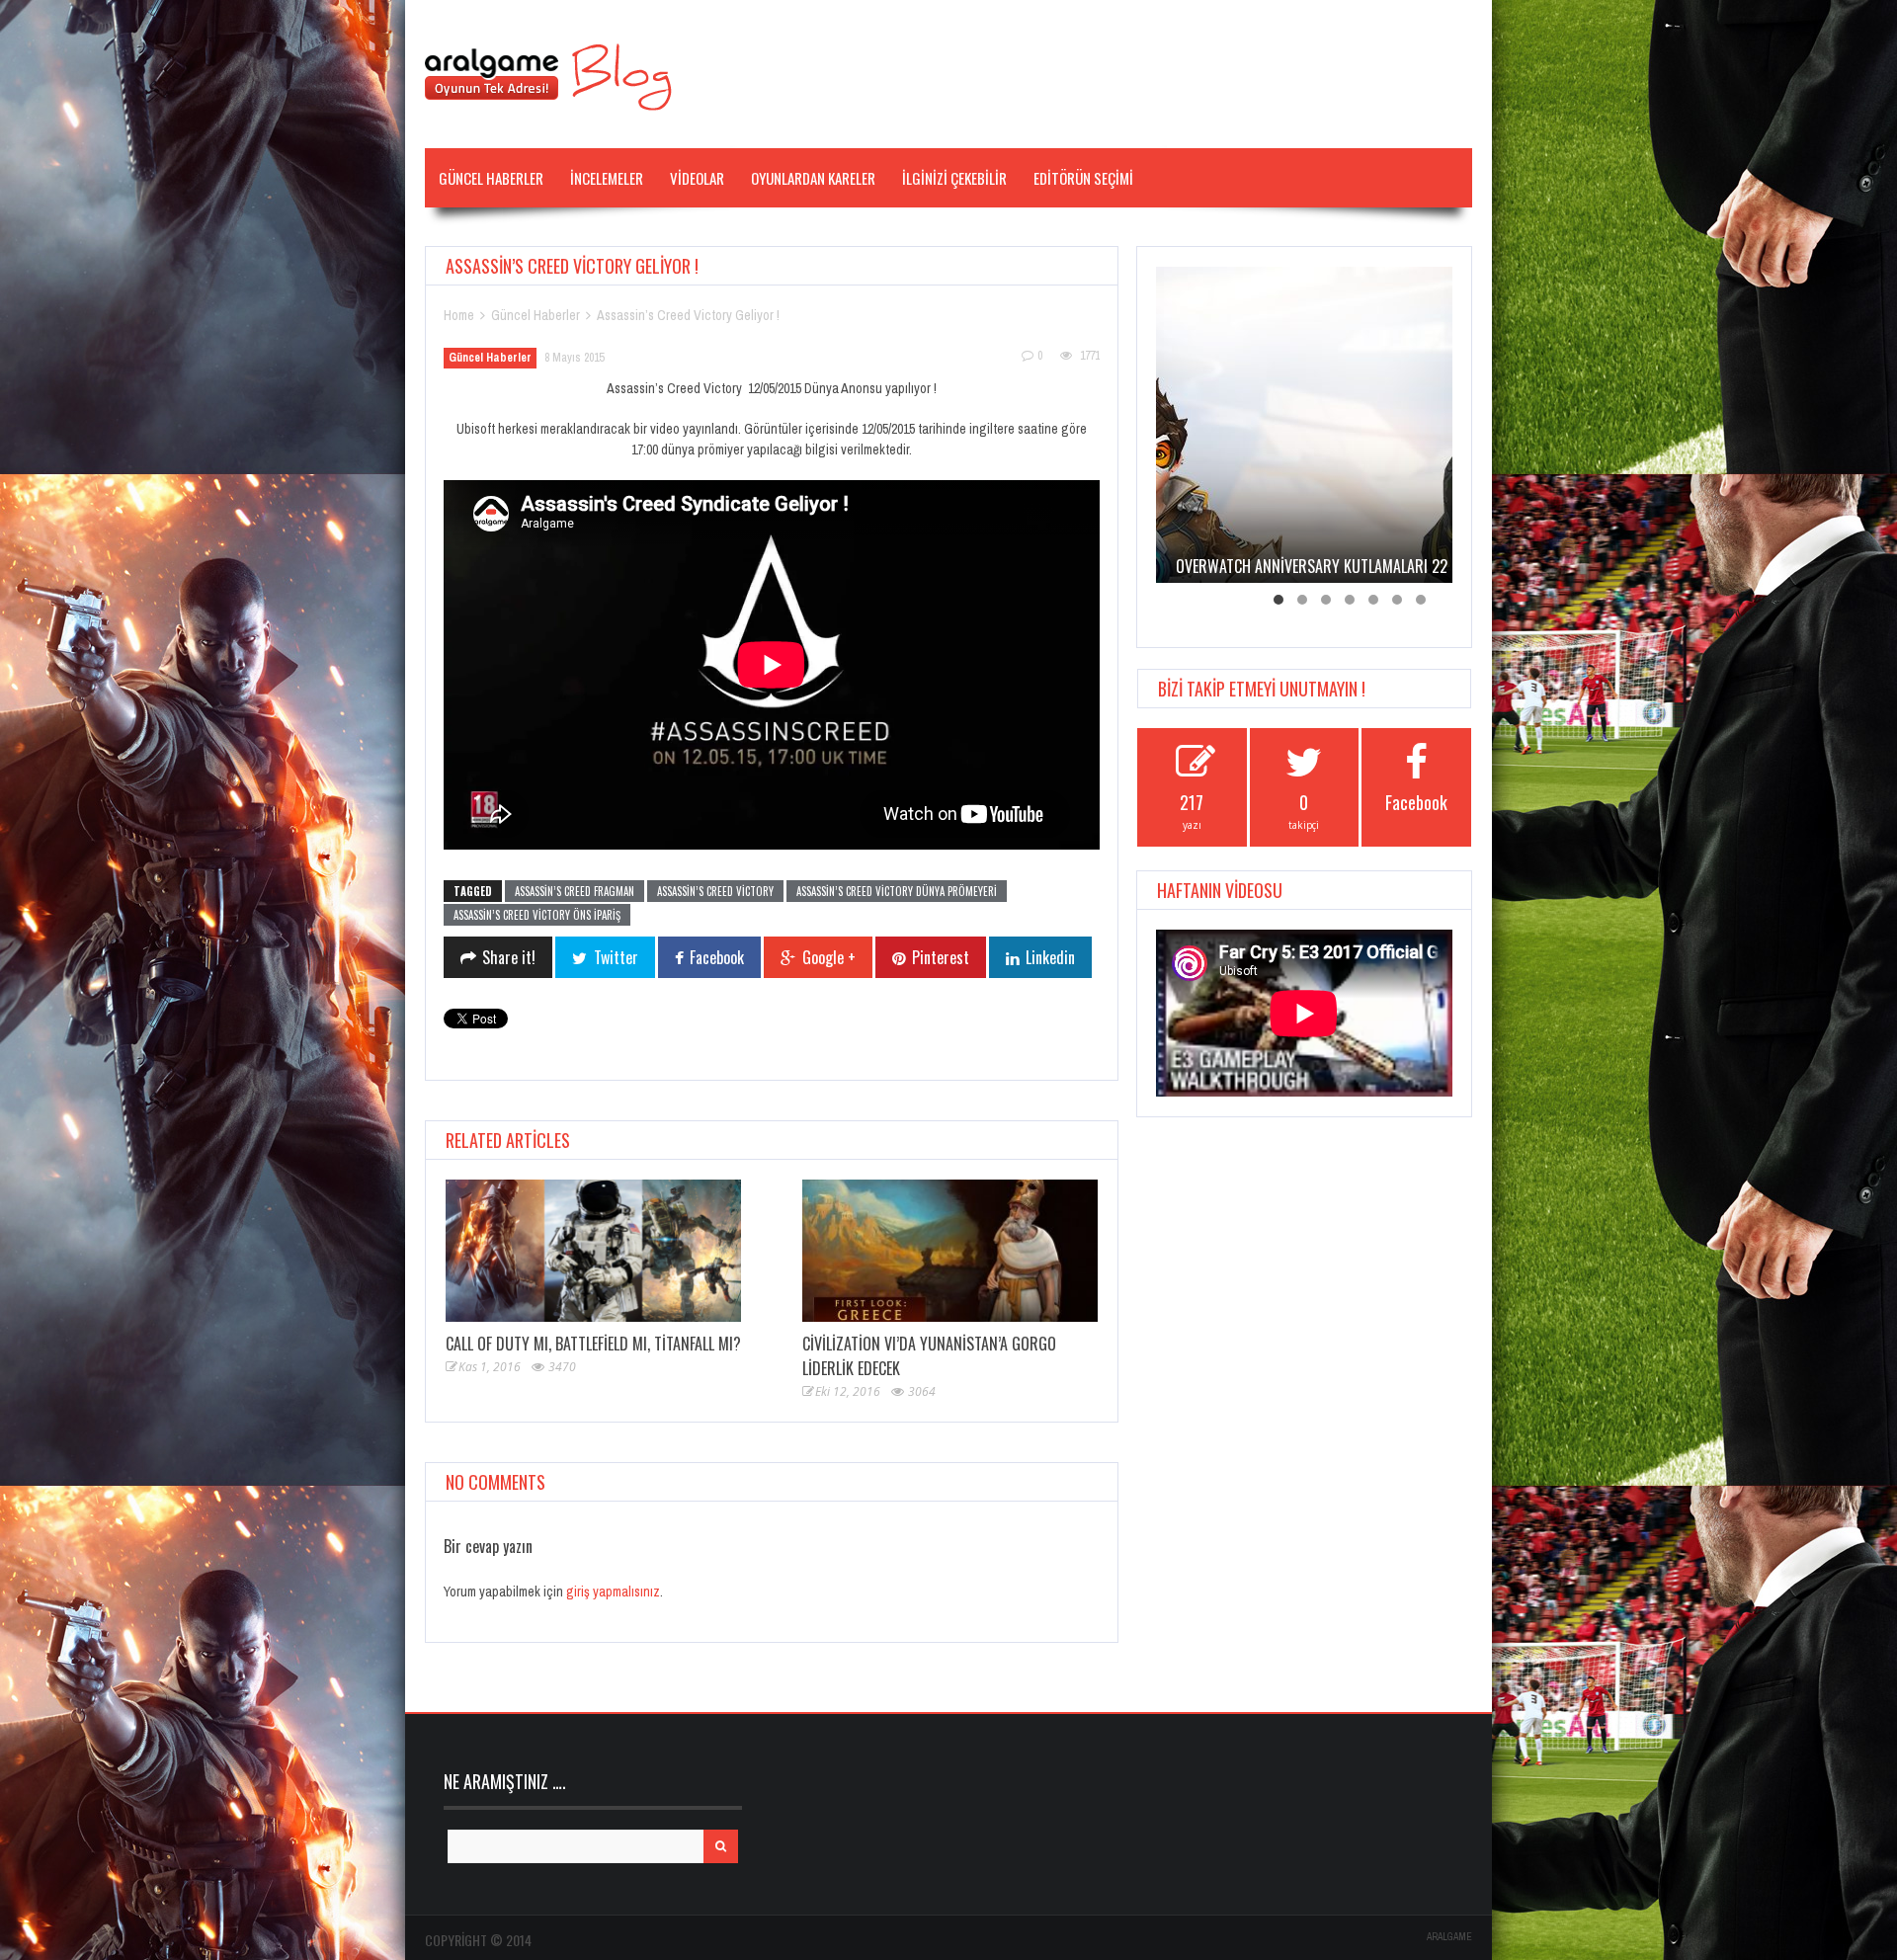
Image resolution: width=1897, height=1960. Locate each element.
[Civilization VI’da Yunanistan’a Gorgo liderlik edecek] (950, 1251)
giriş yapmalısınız (613, 1592)
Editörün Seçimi (1083, 178)
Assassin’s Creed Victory (715, 891)
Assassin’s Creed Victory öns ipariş (537, 915)
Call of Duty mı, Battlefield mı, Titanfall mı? (593, 1344)
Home (459, 315)
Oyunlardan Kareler (813, 178)
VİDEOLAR (697, 178)
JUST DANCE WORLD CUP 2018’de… (1282, 566)
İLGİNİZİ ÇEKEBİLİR (954, 178)
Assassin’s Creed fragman (575, 891)
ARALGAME (1449, 1937)
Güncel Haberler (491, 178)
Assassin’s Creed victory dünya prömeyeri (897, 891)
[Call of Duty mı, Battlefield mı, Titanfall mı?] (593, 1251)
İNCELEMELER (607, 178)
